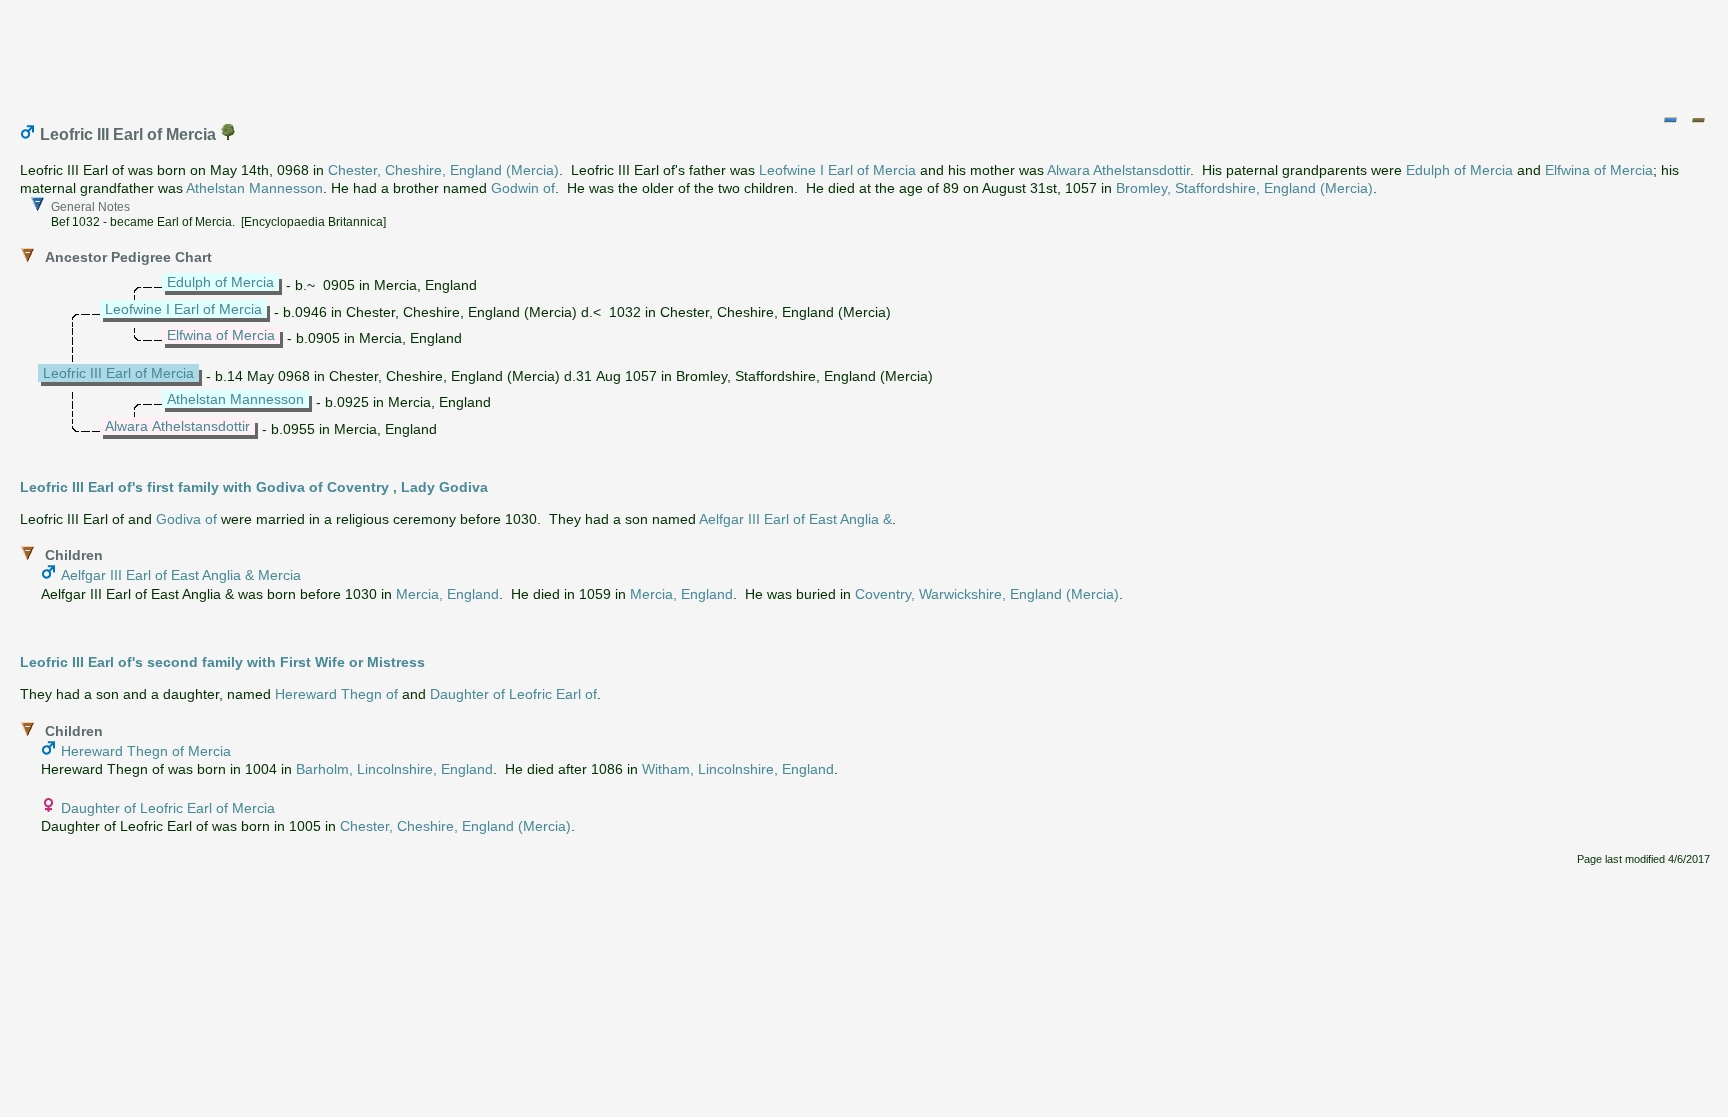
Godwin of (523, 188)
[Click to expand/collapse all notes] (1670, 120)
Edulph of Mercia (1459, 170)
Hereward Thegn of (336, 694)
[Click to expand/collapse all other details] (1698, 120)
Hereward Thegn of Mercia (146, 751)
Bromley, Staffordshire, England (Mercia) (1244, 188)
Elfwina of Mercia (1599, 170)
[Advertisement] (865, 53)
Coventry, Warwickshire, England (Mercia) (987, 594)
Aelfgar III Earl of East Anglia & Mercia (181, 575)
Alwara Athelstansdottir (1118, 170)
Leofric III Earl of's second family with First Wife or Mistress (222, 662)
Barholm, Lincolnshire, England (394, 769)
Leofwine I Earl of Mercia (837, 170)
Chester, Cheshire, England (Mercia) (443, 170)
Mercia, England (447, 594)
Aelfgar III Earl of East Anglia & (795, 519)
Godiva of (186, 519)
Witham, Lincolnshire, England (738, 769)
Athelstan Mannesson (254, 188)
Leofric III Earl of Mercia (118, 373)
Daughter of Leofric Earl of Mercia (168, 808)
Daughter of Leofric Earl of (513, 694)
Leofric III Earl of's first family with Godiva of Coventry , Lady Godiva (254, 487)
